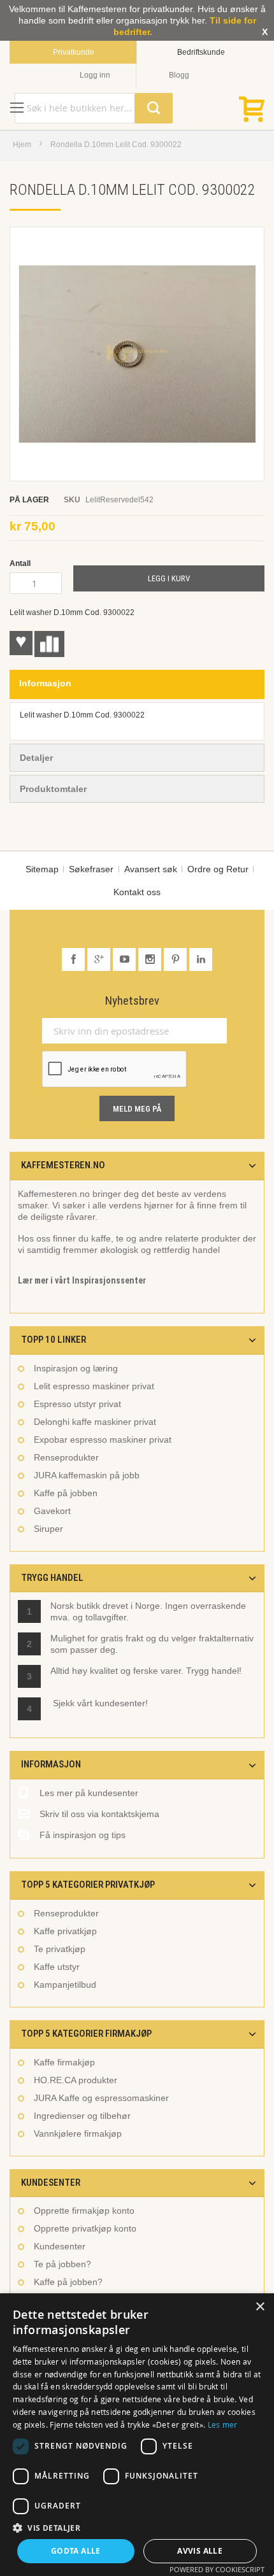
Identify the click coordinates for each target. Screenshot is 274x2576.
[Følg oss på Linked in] (201, 959)
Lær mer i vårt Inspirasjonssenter (82, 1280)
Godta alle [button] (76, 2551)
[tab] (137, 684)
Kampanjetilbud (65, 1985)
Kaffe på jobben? (68, 2282)
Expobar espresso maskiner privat (103, 1440)
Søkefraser (91, 869)
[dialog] (137, 2435)
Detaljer (36, 758)
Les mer (223, 2424)
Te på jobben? (62, 2264)
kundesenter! (121, 1703)
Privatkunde (74, 52)
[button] (137, 2528)
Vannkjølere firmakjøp (78, 2134)
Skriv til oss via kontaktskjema (99, 1814)
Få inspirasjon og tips (83, 1835)
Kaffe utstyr (57, 1967)
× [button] (260, 2307)
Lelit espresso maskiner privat (94, 1386)
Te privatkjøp (60, 1949)
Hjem (22, 145)
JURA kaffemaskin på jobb (87, 1475)
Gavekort (52, 1511)
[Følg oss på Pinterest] (177, 959)
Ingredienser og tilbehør (82, 2116)
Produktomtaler (53, 789)
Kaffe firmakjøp (64, 2062)
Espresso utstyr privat (77, 1404)
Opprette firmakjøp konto (84, 2211)
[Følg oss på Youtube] (126, 959)
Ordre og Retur (218, 869)
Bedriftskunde (201, 52)
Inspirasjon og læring (76, 1368)
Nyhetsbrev (132, 1001)
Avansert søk (151, 869)
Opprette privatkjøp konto (85, 2228)
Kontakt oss (137, 892)
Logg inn (95, 75)
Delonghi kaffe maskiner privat (95, 1422)
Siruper (48, 1529)
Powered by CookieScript (217, 2569)
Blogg (179, 75)
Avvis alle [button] (200, 2551)
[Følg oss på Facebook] (75, 959)
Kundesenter (60, 2246)
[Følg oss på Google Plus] (100, 959)
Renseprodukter (66, 1457)
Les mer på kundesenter (89, 1793)
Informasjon (45, 683)
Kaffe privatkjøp (65, 1931)
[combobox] (94, 108)
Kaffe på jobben (66, 1493)
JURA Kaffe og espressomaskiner (101, 2098)
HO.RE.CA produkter (76, 2080)
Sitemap (42, 869)
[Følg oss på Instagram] (151, 959)
